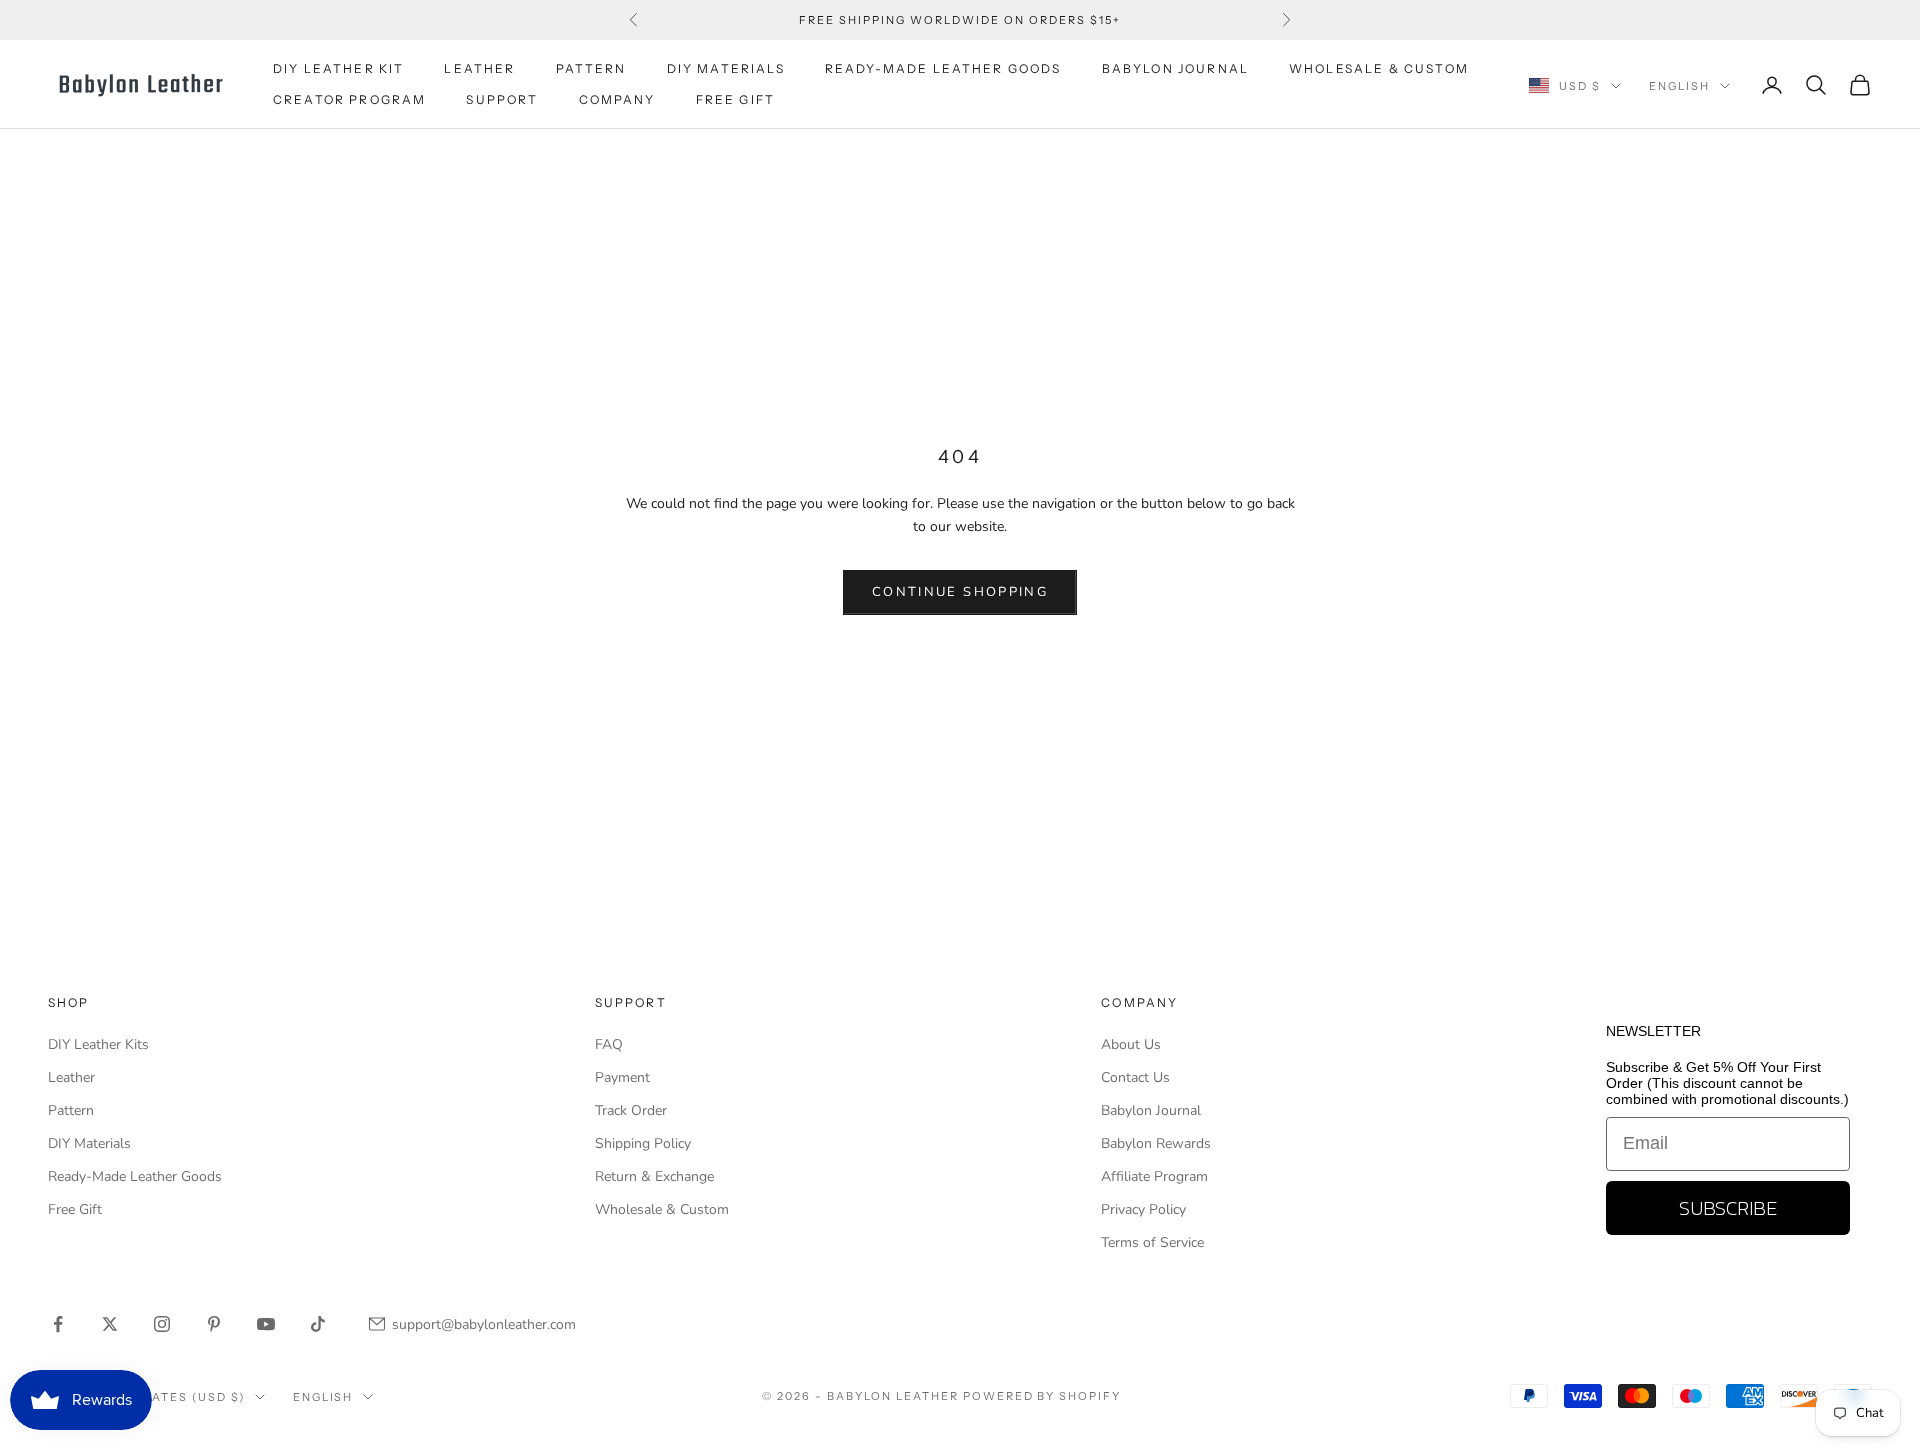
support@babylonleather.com (484, 1324)
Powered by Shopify (1042, 1396)
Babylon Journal (1151, 1110)
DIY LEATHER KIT (338, 68)
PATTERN (591, 68)
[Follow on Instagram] (162, 1324)
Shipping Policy (643, 1143)
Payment (622, 1077)
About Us (1131, 1044)
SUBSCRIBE (1728, 1208)
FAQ (609, 1044)
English (1679, 86)
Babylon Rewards (1156, 1143)
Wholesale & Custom (1379, 68)
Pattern (71, 1110)
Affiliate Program (1154, 1176)
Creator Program (349, 99)
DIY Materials (89, 1143)
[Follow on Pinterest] (214, 1324)
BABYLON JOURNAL (1175, 68)
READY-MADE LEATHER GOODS (943, 68)
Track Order (631, 1110)
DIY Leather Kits (98, 1044)
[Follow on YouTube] (266, 1324)
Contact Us (1135, 1077)
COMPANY (617, 99)
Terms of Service (1152, 1242)
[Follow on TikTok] (318, 1324)
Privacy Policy (1143, 1209)
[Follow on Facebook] (58, 1324)
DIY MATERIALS (726, 68)
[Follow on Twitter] (110, 1324)
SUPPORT (502, 99)
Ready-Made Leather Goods (135, 1176)
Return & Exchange (654, 1176)
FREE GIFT (735, 99)
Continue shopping (960, 592)
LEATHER (479, 68)
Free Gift (75, 1209)
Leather (71, 1077)
